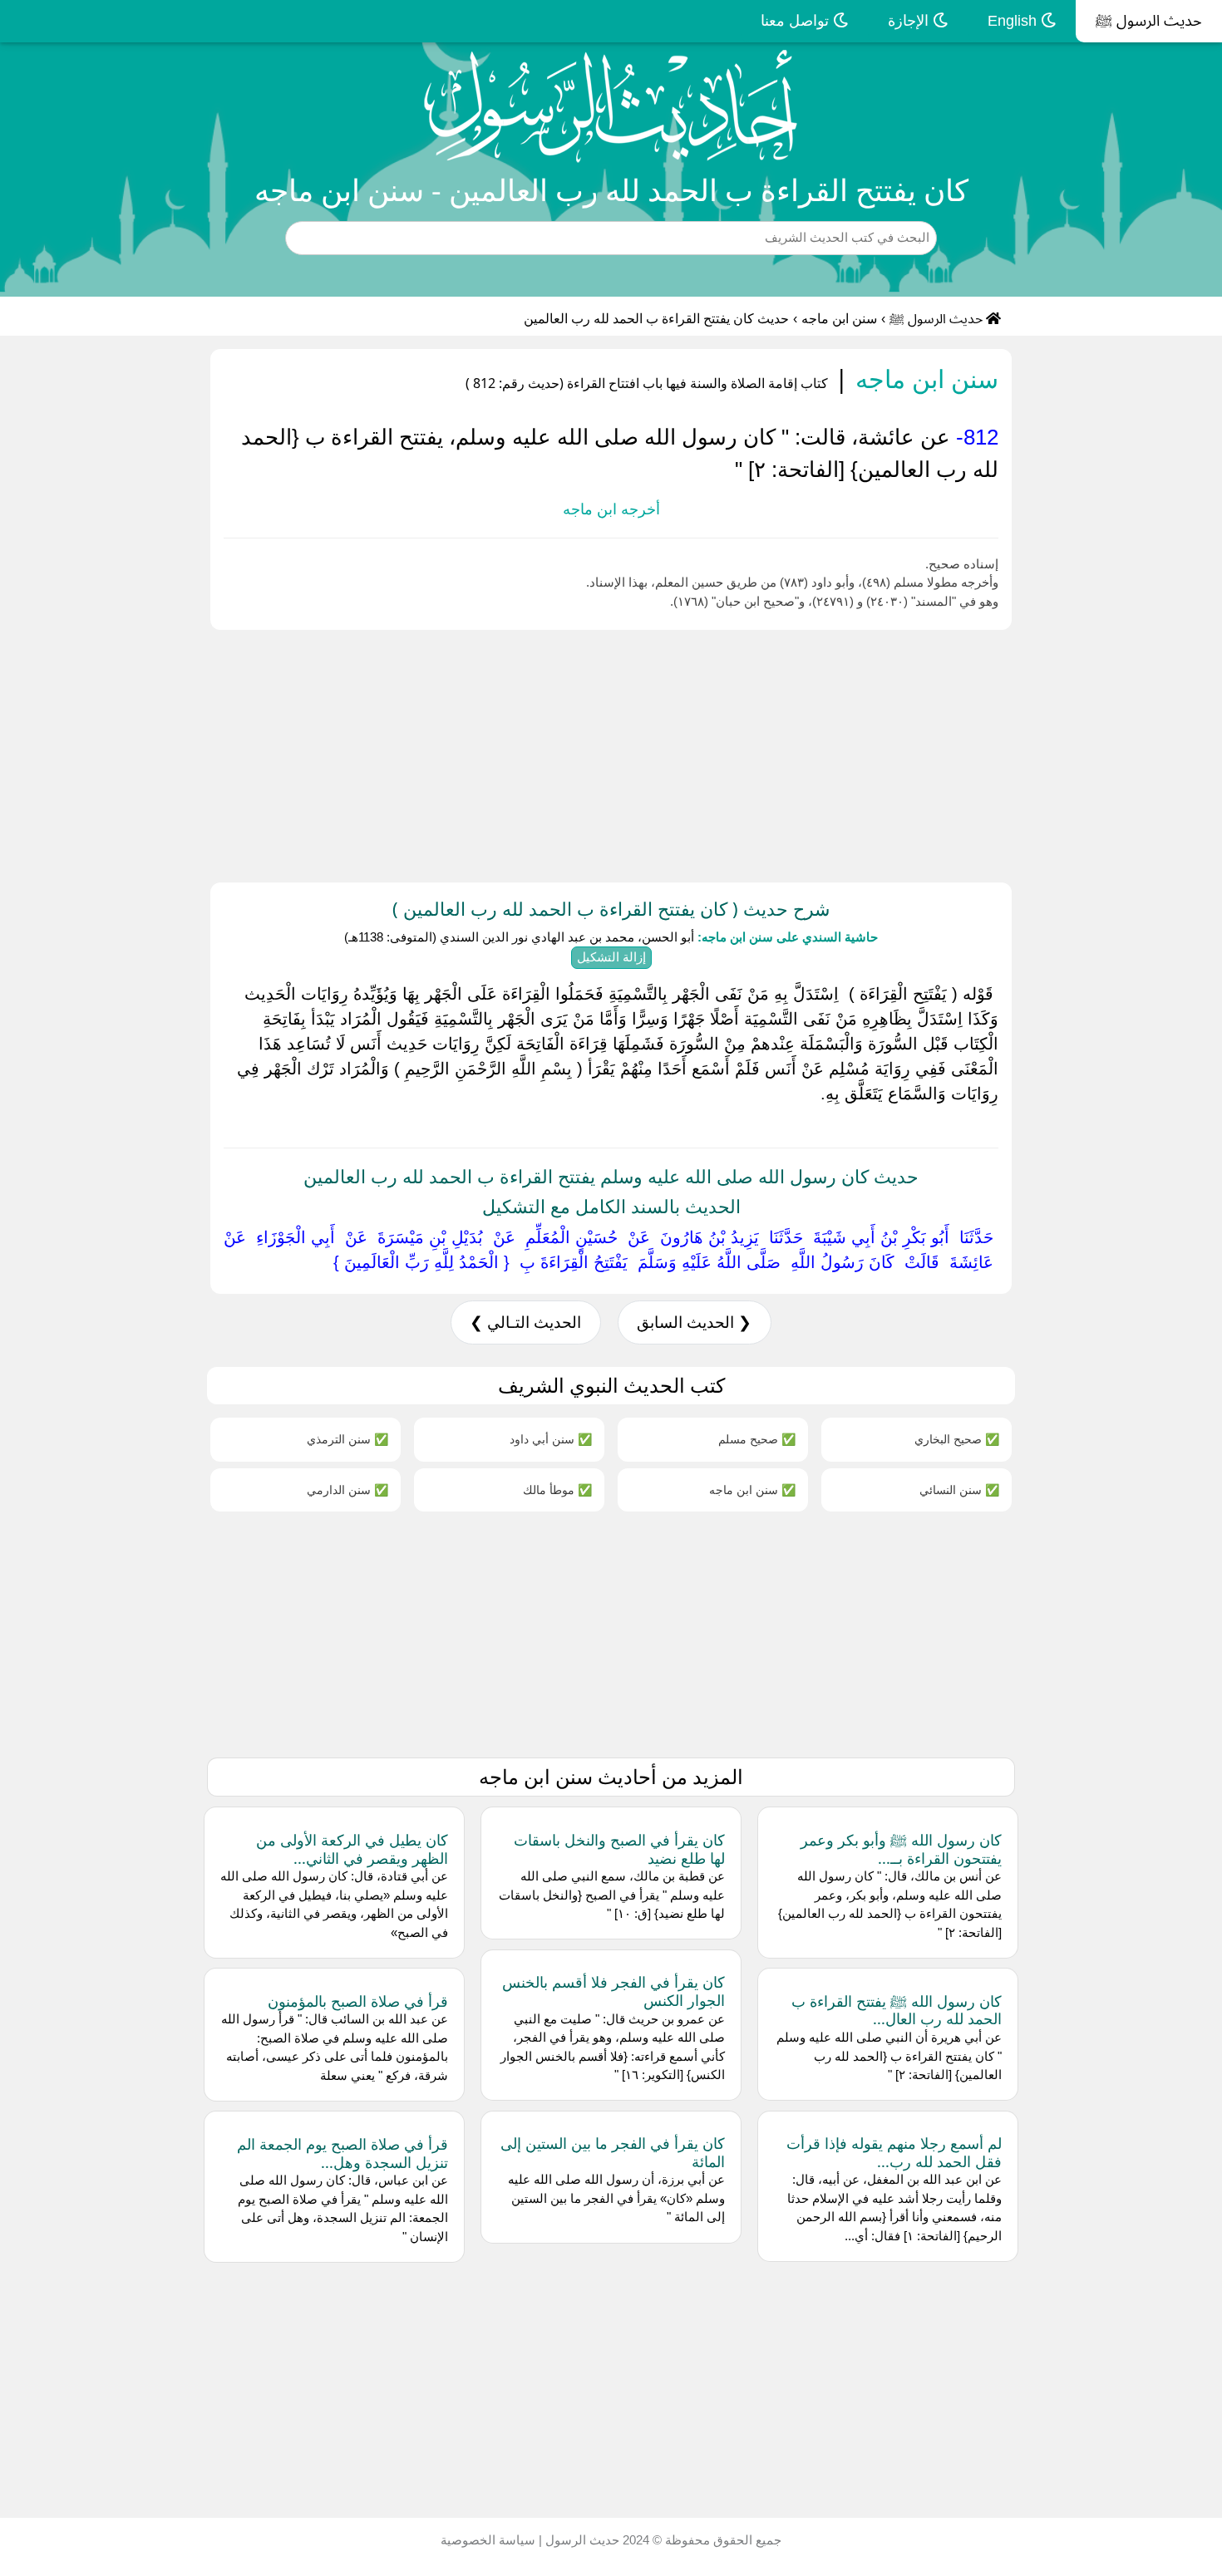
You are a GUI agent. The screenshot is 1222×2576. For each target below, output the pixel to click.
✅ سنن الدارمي (347, 1490)
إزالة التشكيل (611, 957)
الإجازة (910, 21)
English (1014, 21)
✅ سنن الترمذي (347, 1439)
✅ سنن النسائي (959, 1490)
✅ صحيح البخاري (957, 1439)
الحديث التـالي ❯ (525, 1322)
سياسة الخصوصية (488, 2540)
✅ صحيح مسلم (757, 1439)
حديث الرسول (581, 2540)
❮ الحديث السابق (694, 1322)
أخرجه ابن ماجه (611, 509)
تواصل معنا (797, 21)
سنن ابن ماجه (839, 319)
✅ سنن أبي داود (551, 1439)
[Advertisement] (723, 753)
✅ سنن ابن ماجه (752, 1490)
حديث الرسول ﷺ (1149, 21)
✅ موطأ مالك (557, 1490)
